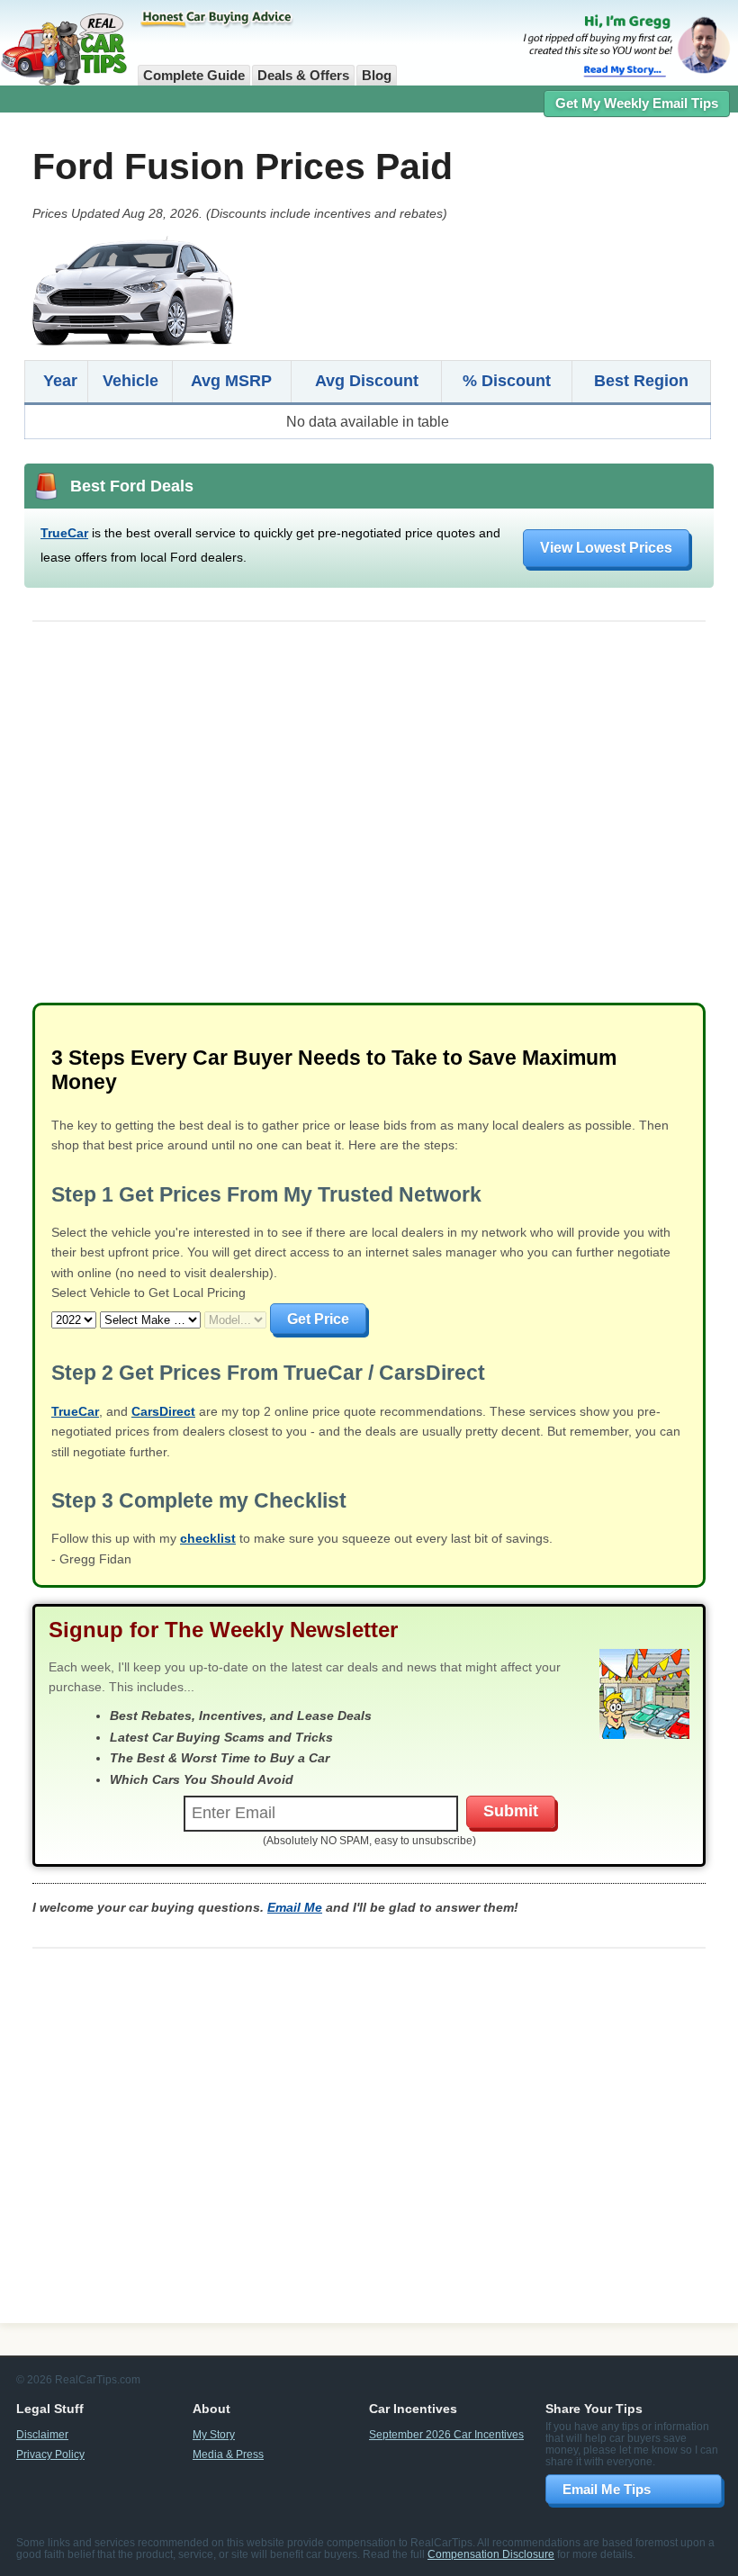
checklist (208, 1538)
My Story (214, 2434)
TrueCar (64, 533)
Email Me (295, 1907)
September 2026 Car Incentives (446, 2434)
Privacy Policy (50, 2454)
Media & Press (228, 2454)
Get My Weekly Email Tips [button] (637, 104)
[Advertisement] (369, 820)
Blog (377, 76)
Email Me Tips (607, 2489)
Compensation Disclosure (491, 2554)
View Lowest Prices (606, 547)
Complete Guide (194, 76)
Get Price (318, 1319)
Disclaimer (42, 2434)
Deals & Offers (303, 76)
